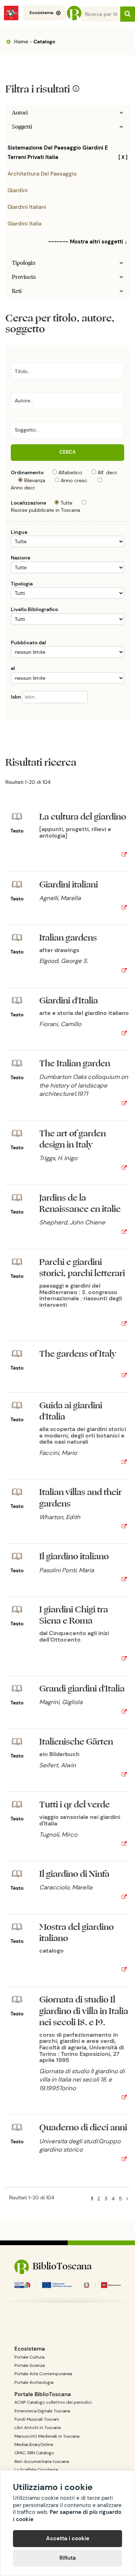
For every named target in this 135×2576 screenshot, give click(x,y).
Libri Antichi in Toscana (37, 2428)
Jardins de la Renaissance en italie (80, 1203)
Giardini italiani (27, 207)
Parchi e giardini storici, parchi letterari (82, 1268)
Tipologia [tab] (24, 263)
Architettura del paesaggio (42, 174)
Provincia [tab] (24, 277)
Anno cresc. (75, 480)
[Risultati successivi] (127, 2199)
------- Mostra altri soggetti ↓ (88, 242)
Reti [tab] (17, 291)
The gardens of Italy (78, 1354)
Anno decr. (23, 488)
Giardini (18, 190)
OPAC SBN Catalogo (34, 2453)
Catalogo (44, 42)
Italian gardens (68, 938)
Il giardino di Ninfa (74, 1874)
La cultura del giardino (83, 817)
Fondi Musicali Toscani (37, 2419)
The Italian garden (75, 1064)
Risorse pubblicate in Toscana (46, 510)
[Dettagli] (124, 855)
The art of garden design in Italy (73, 1139)
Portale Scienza (30, 2365)
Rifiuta (68, 2558)
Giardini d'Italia (69, 1001)
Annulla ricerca (68, 706)
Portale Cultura (29, 2357)
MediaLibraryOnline (34, 2445)
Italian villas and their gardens (80, 1498)
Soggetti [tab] (22, 127)
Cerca (67, 452)
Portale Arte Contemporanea (43, 2374)
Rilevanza (35, 480)
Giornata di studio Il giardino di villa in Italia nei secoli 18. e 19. (84, 2011)
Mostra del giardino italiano (76, 1933)
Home (20, 42)
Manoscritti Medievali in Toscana (47, 2436)
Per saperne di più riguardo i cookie (67, 2516)
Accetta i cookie (68, 2538)
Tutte (66, 503)
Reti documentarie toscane (42, 2462)
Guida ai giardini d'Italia (71, 1411)
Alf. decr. (108, 472)
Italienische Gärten (76, 1742)
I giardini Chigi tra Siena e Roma (74, 1615)
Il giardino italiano (74, 1557)
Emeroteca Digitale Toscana (42, 2411)
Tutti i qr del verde (75, 1805)
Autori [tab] (20, 113)
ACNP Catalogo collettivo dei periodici (53, 2402)
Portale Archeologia (34, 2382)
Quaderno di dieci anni (83, 2128)
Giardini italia (24, 224)
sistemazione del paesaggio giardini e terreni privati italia (67, 152)
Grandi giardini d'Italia (82, 1689)
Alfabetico (70, 472)
